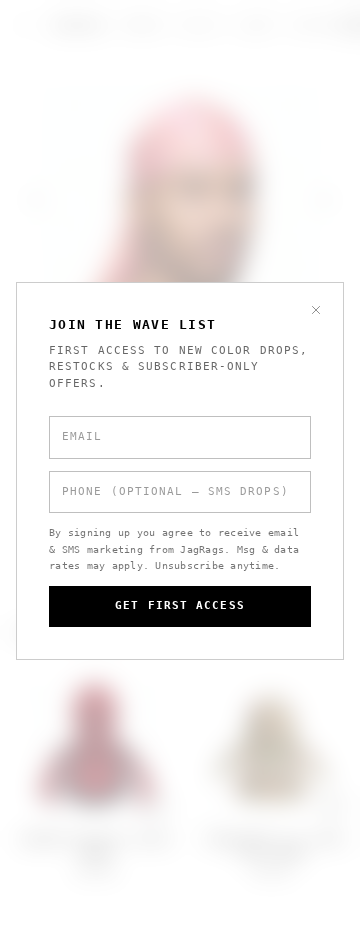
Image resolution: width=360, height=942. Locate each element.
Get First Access (180, 605)
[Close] (316, 310)
